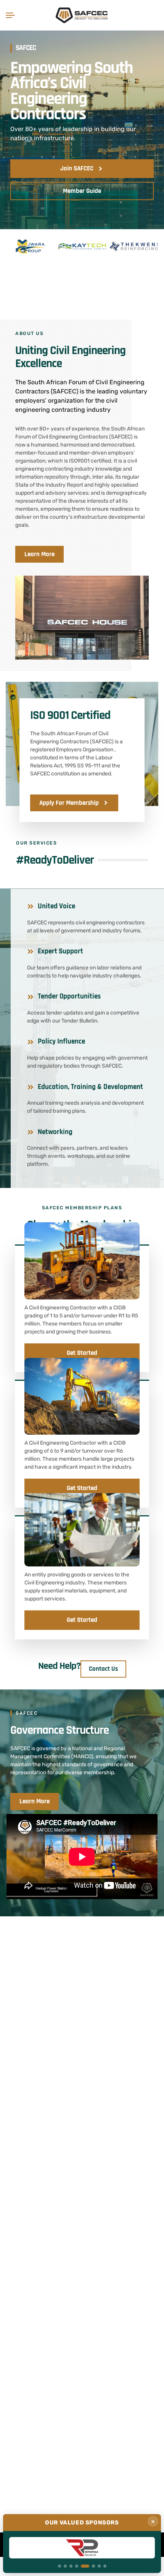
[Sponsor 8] (105, 2566)
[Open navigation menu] (12, 15)
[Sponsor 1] (59, 2566)
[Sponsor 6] (91, 2566)
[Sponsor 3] (71, 2566)
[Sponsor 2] (65, 2566)
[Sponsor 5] (82, 2566)
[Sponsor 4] (77, 2566)
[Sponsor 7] (99, 2566)
